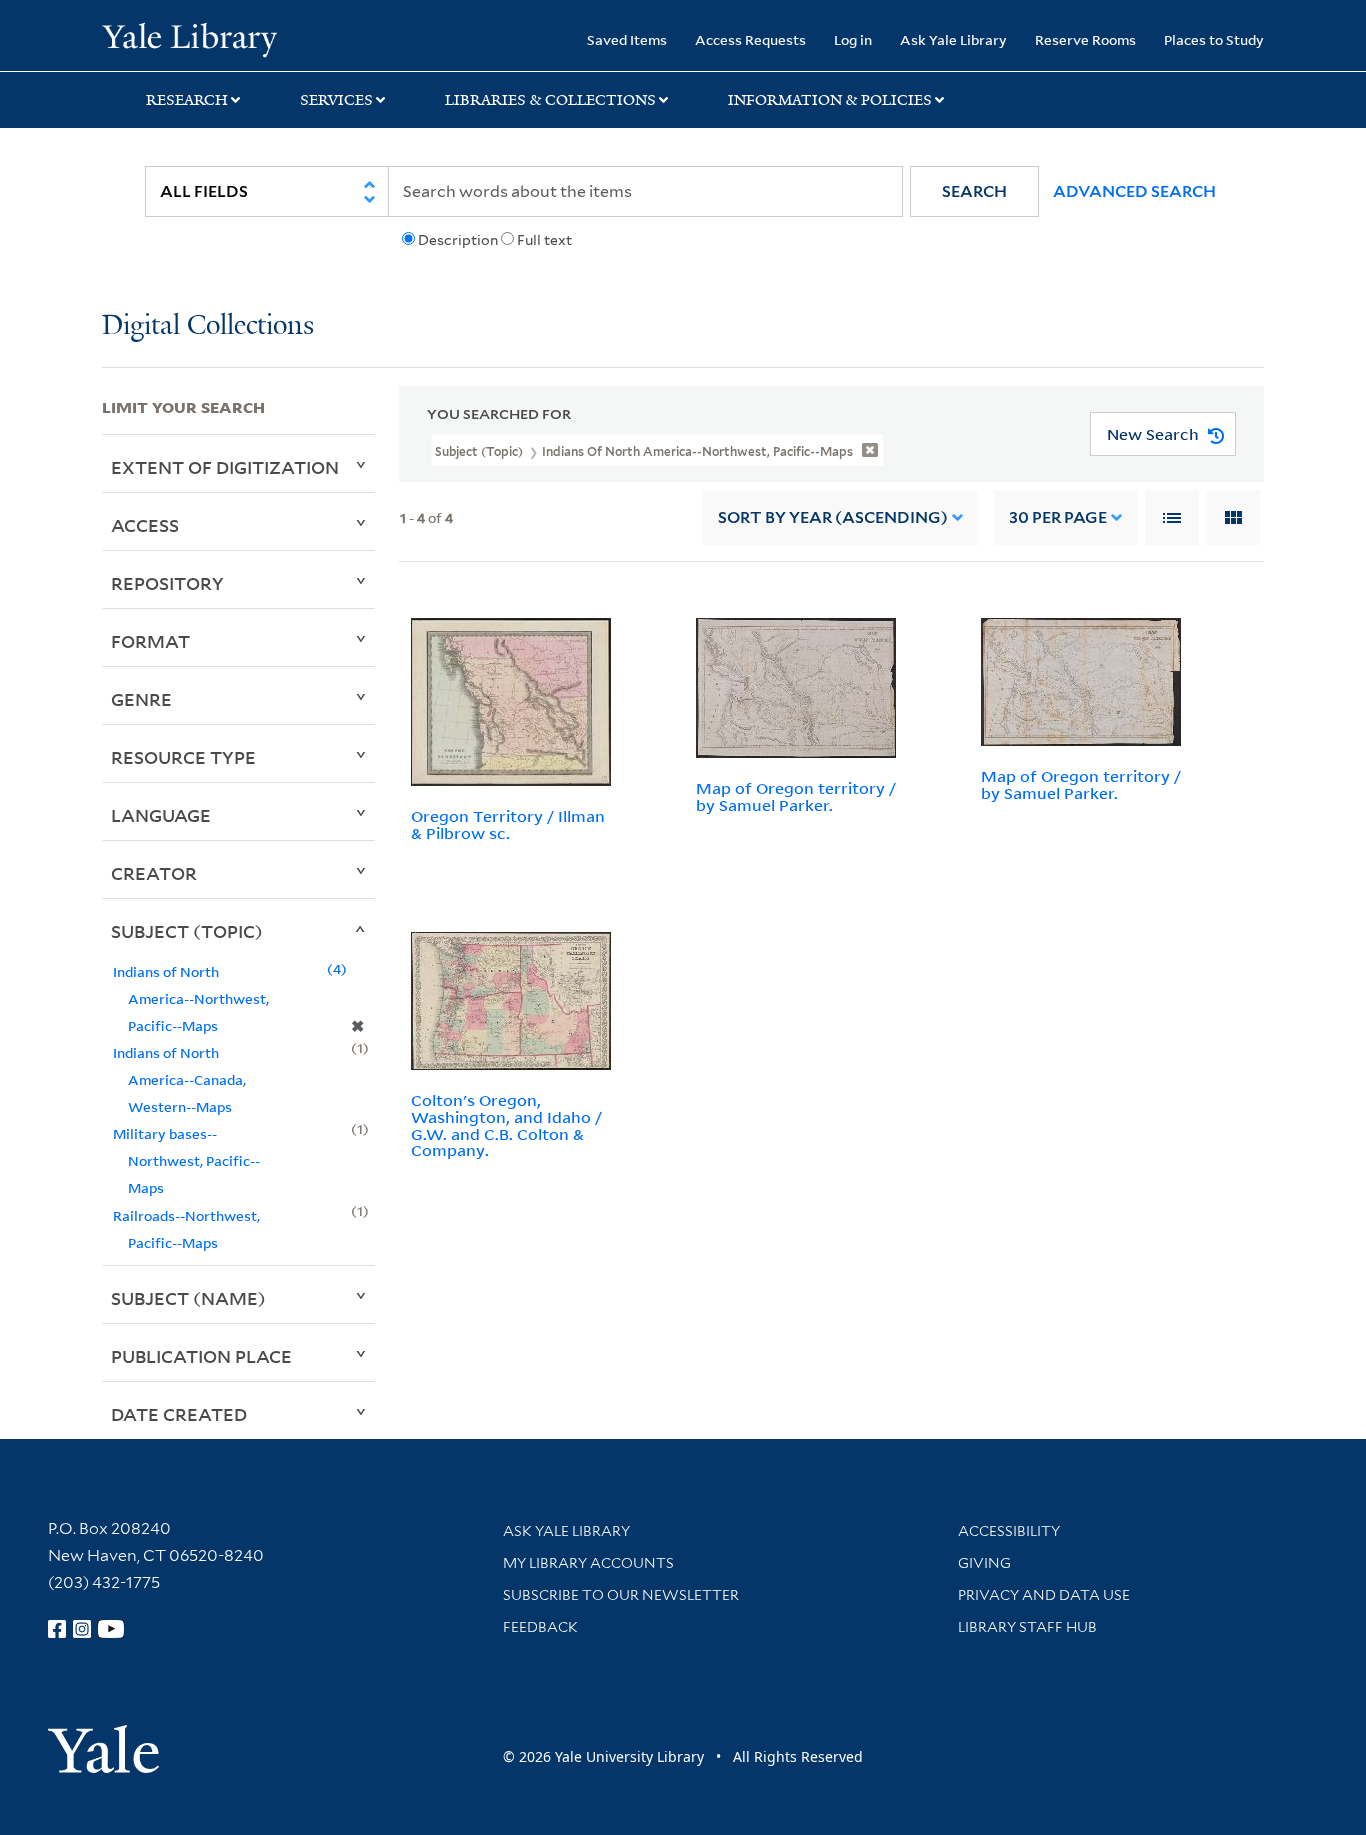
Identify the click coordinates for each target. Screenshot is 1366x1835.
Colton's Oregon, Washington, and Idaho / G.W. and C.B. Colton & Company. (506, 1125)
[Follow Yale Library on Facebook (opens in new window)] (57, 1629)
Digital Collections (208, 326)
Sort (833, 517)
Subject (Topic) (187, 931)
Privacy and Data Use (1044, 1595)
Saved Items (627, 39)
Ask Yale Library (953, 39)
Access (145, 525)
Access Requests (750, 39)
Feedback (540, 1627)
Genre (141, 699)
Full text (544, 240)
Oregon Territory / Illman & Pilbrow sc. (508, 824)
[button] (974, 191)
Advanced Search (1134, 191)
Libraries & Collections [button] (550, 100)
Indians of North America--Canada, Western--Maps (179, 1079)
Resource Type (183, 757)
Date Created (179, 1414)
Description (458, 240)
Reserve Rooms (1085, 39)
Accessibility (1009, 1531)
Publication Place (201, 1356)
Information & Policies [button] (830, 100)
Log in (853, 39)
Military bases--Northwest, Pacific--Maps (186, 1160)
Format (150, 641)
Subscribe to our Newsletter (621, 1595)
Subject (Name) (188, 1298)
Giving (984, 1563)
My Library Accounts (588, 1563)
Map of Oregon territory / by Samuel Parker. (796, 796)
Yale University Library (189, 38)
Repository (167, 583)
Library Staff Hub (1027, 1627)
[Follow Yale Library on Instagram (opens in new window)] (82, 1629)
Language (161, 815)
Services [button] (336, 100)
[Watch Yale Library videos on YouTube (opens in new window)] (111, 1629)
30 (1058, 517)
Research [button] (187, 100)
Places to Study (1214, 39)
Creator (154, 873)
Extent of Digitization (225, 467)
